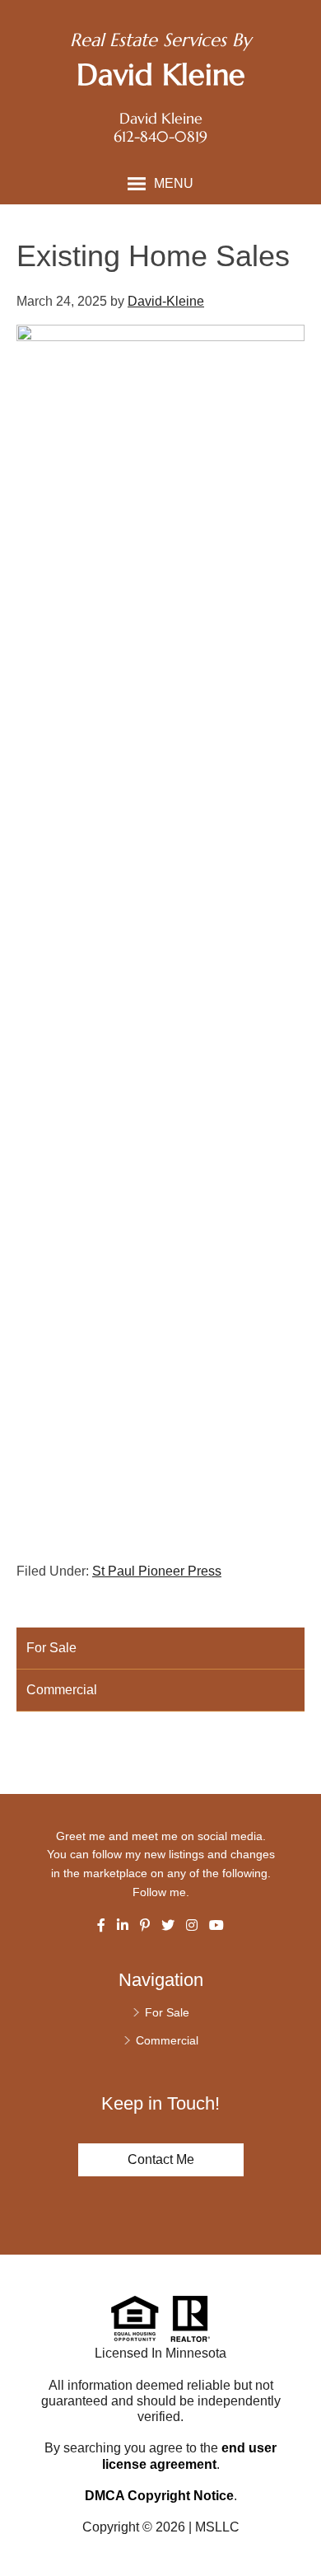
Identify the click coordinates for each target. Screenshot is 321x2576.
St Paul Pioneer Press (157, 1571)
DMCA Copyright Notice (159, 2496)
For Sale (51, 1648)
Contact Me (161, 2159)
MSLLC (217, 2527)
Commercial (62, 1690)
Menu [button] (174, 183)
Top (302, 2534)
